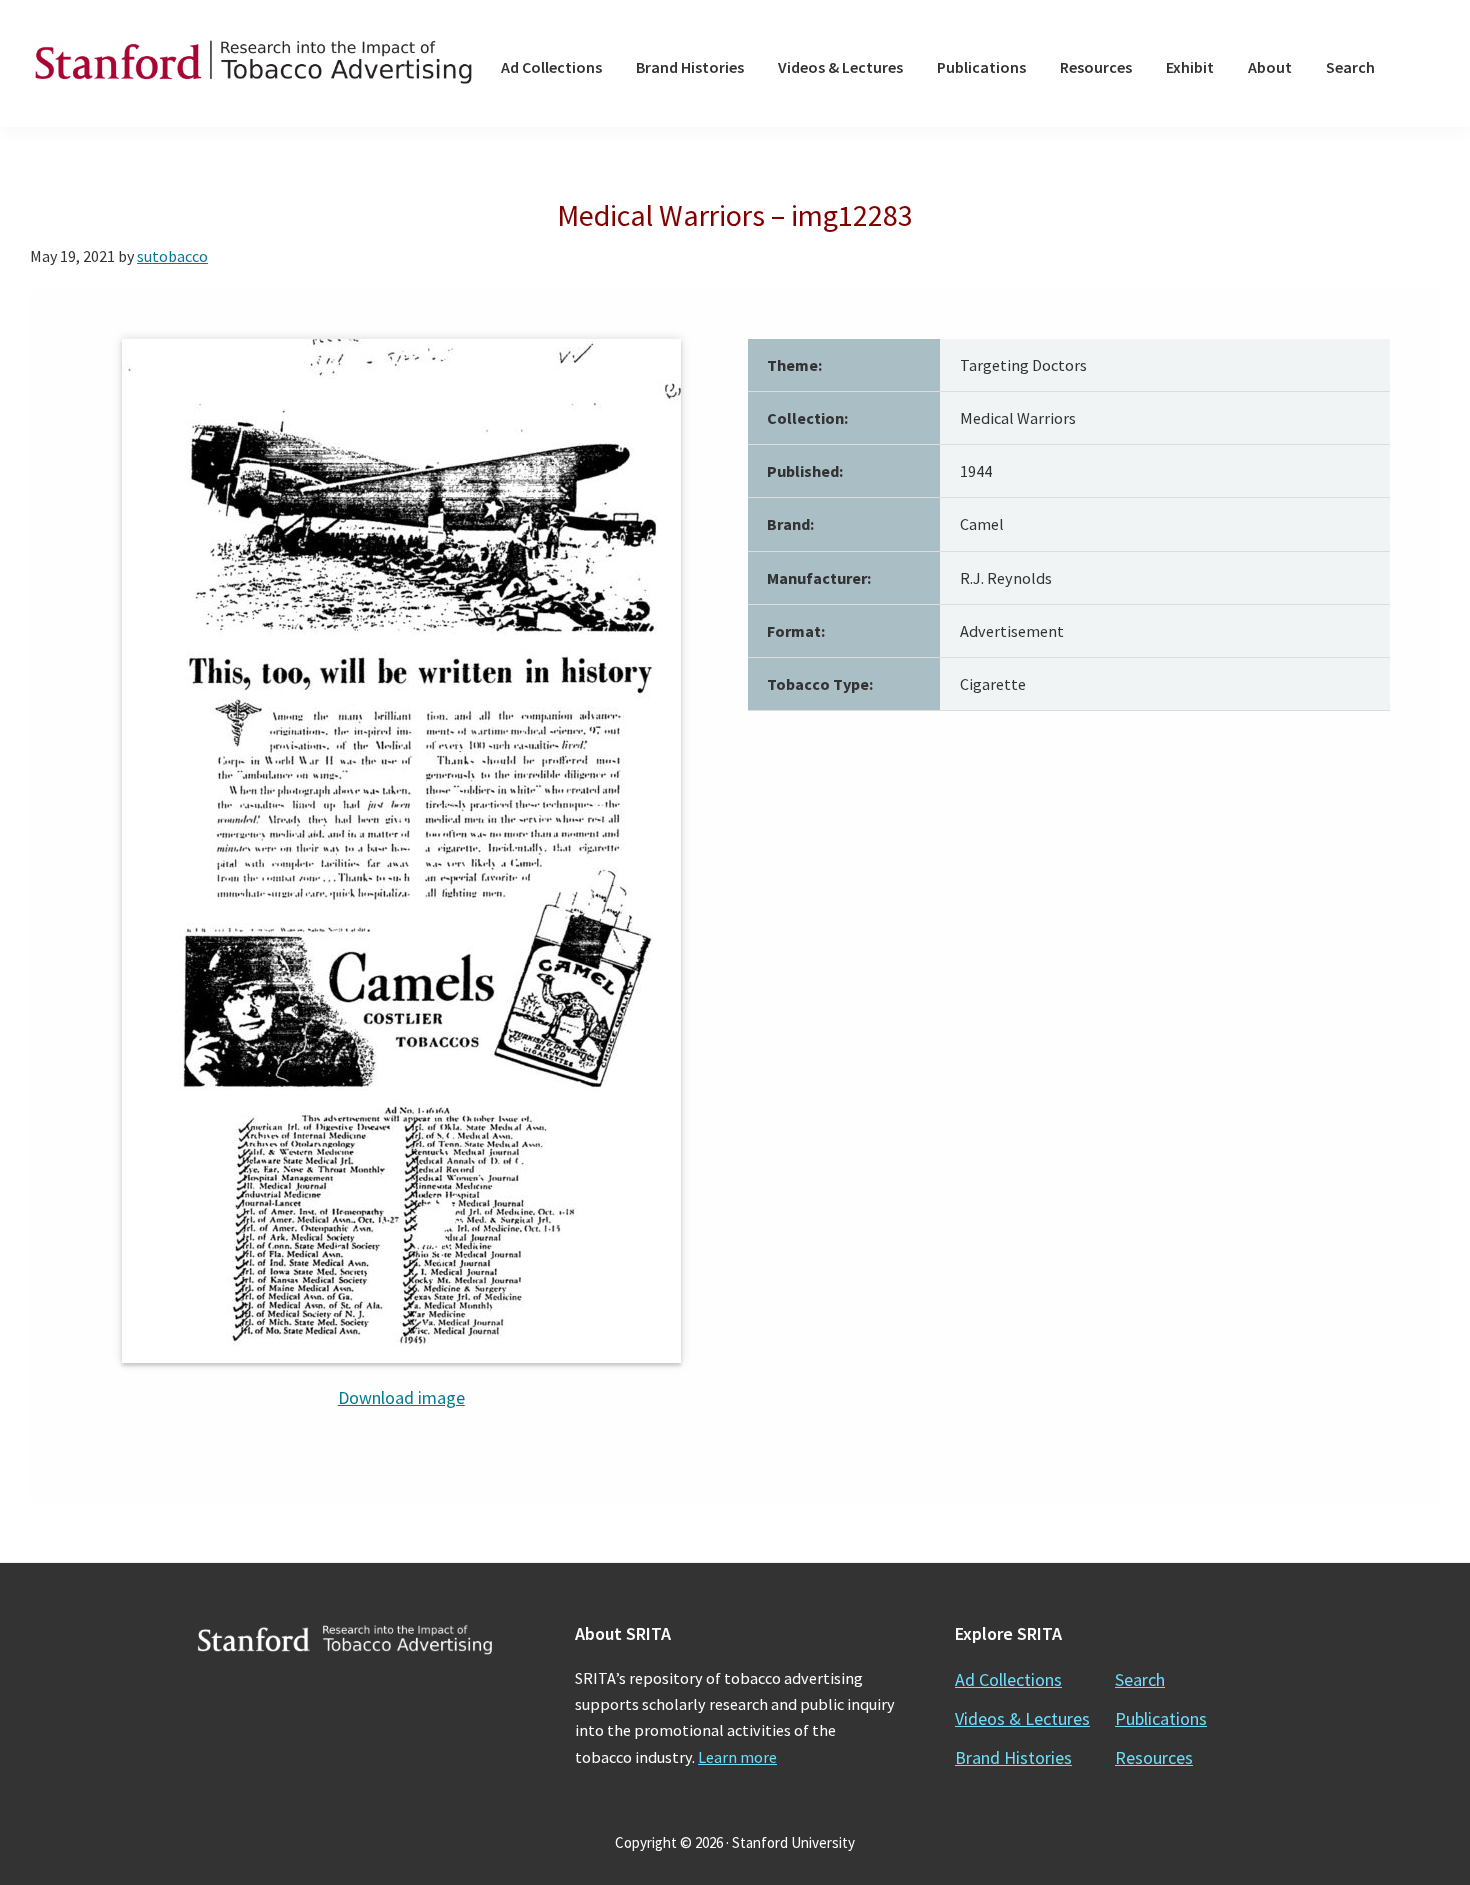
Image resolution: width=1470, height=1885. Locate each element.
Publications (1161, 1718)
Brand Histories (1013, 1757)
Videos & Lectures (1022, 1718)
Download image (401, 1397)
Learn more (737, 1757)
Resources (1154, 1757)
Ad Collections (1008, 1679)
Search (1140, 1679)
